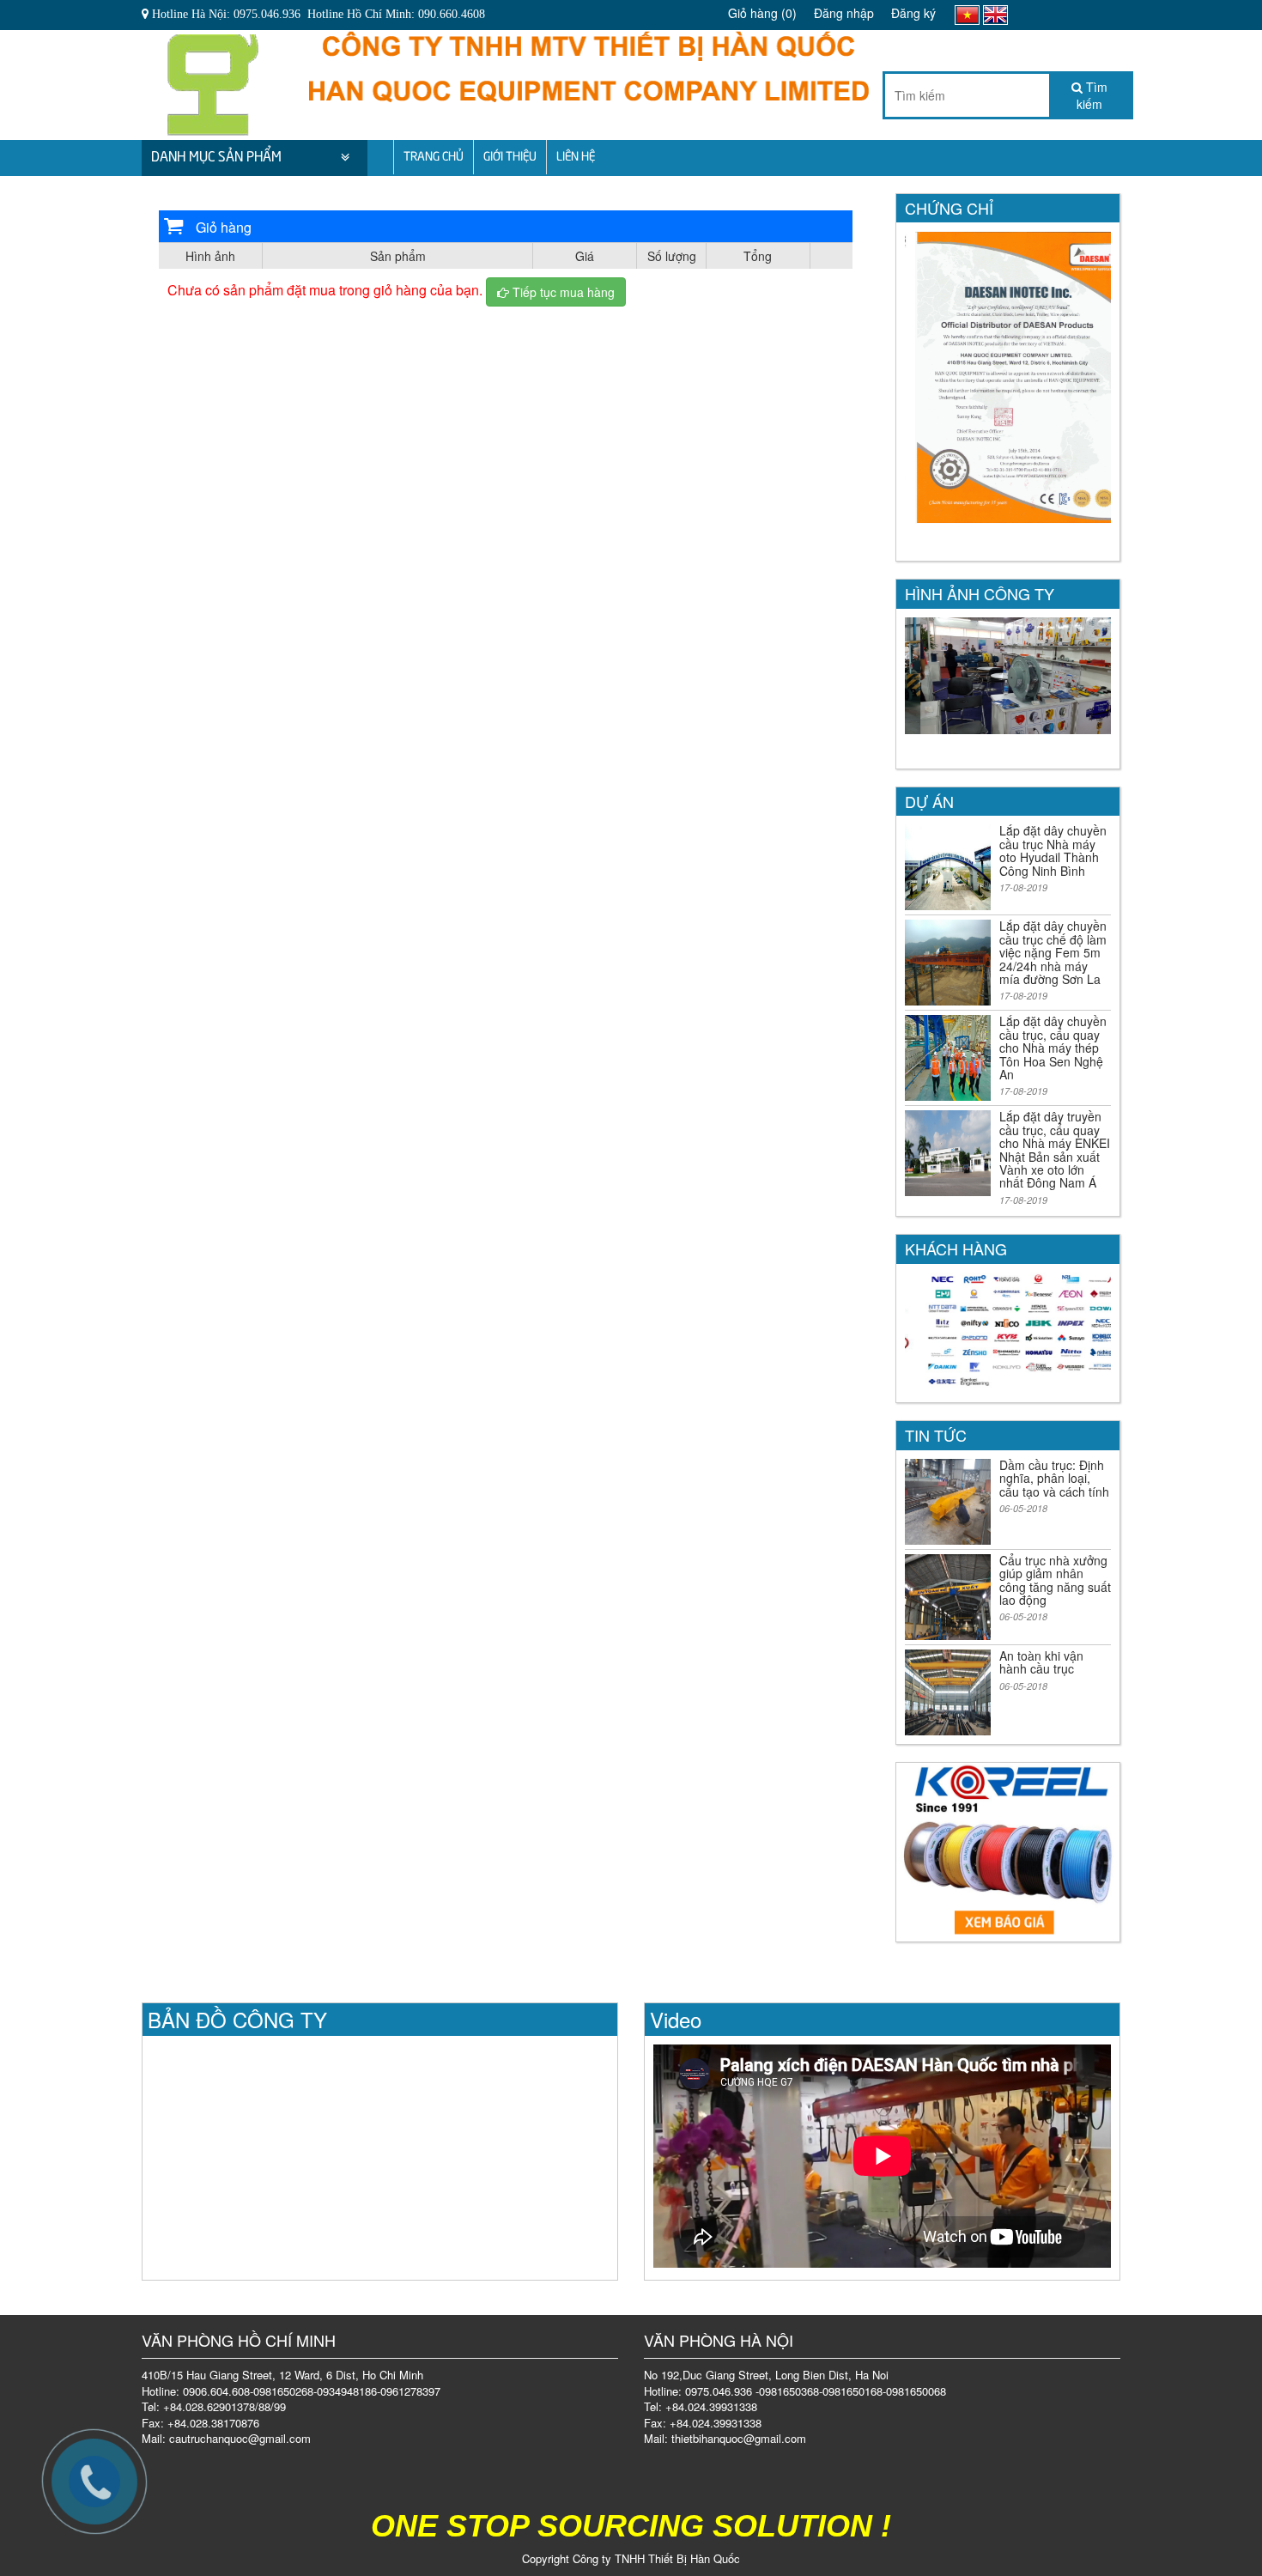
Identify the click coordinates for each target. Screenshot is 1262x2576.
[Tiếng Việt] (967, 13)
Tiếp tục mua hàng (562, 292)
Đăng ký (913, 13)
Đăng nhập (844, 13)
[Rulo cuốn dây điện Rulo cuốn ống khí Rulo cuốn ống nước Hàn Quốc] (213, 79)
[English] (995, 13)
